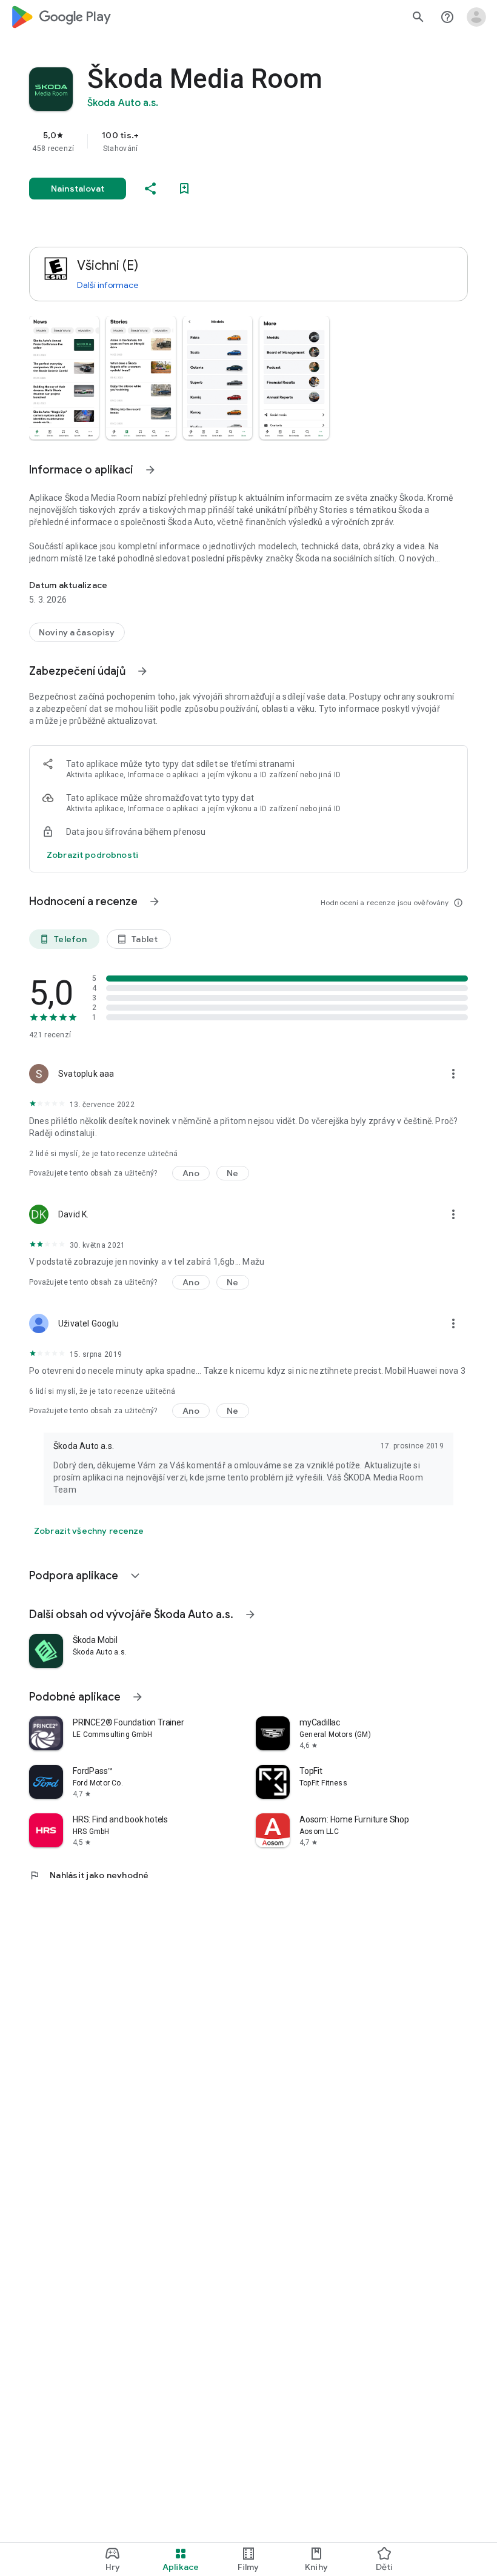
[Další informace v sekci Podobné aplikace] (138, 1697)
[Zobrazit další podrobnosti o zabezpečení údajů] (92, 855)
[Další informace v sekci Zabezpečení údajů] (142, 671)
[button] (64, 378)
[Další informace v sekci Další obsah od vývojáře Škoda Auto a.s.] (250, 1614)
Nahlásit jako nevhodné (89, 1875)
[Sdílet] (150, 189)
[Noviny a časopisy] (77, 632)
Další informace (108, 285)
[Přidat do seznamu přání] (184, 189)
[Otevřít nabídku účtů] (476, 17)
